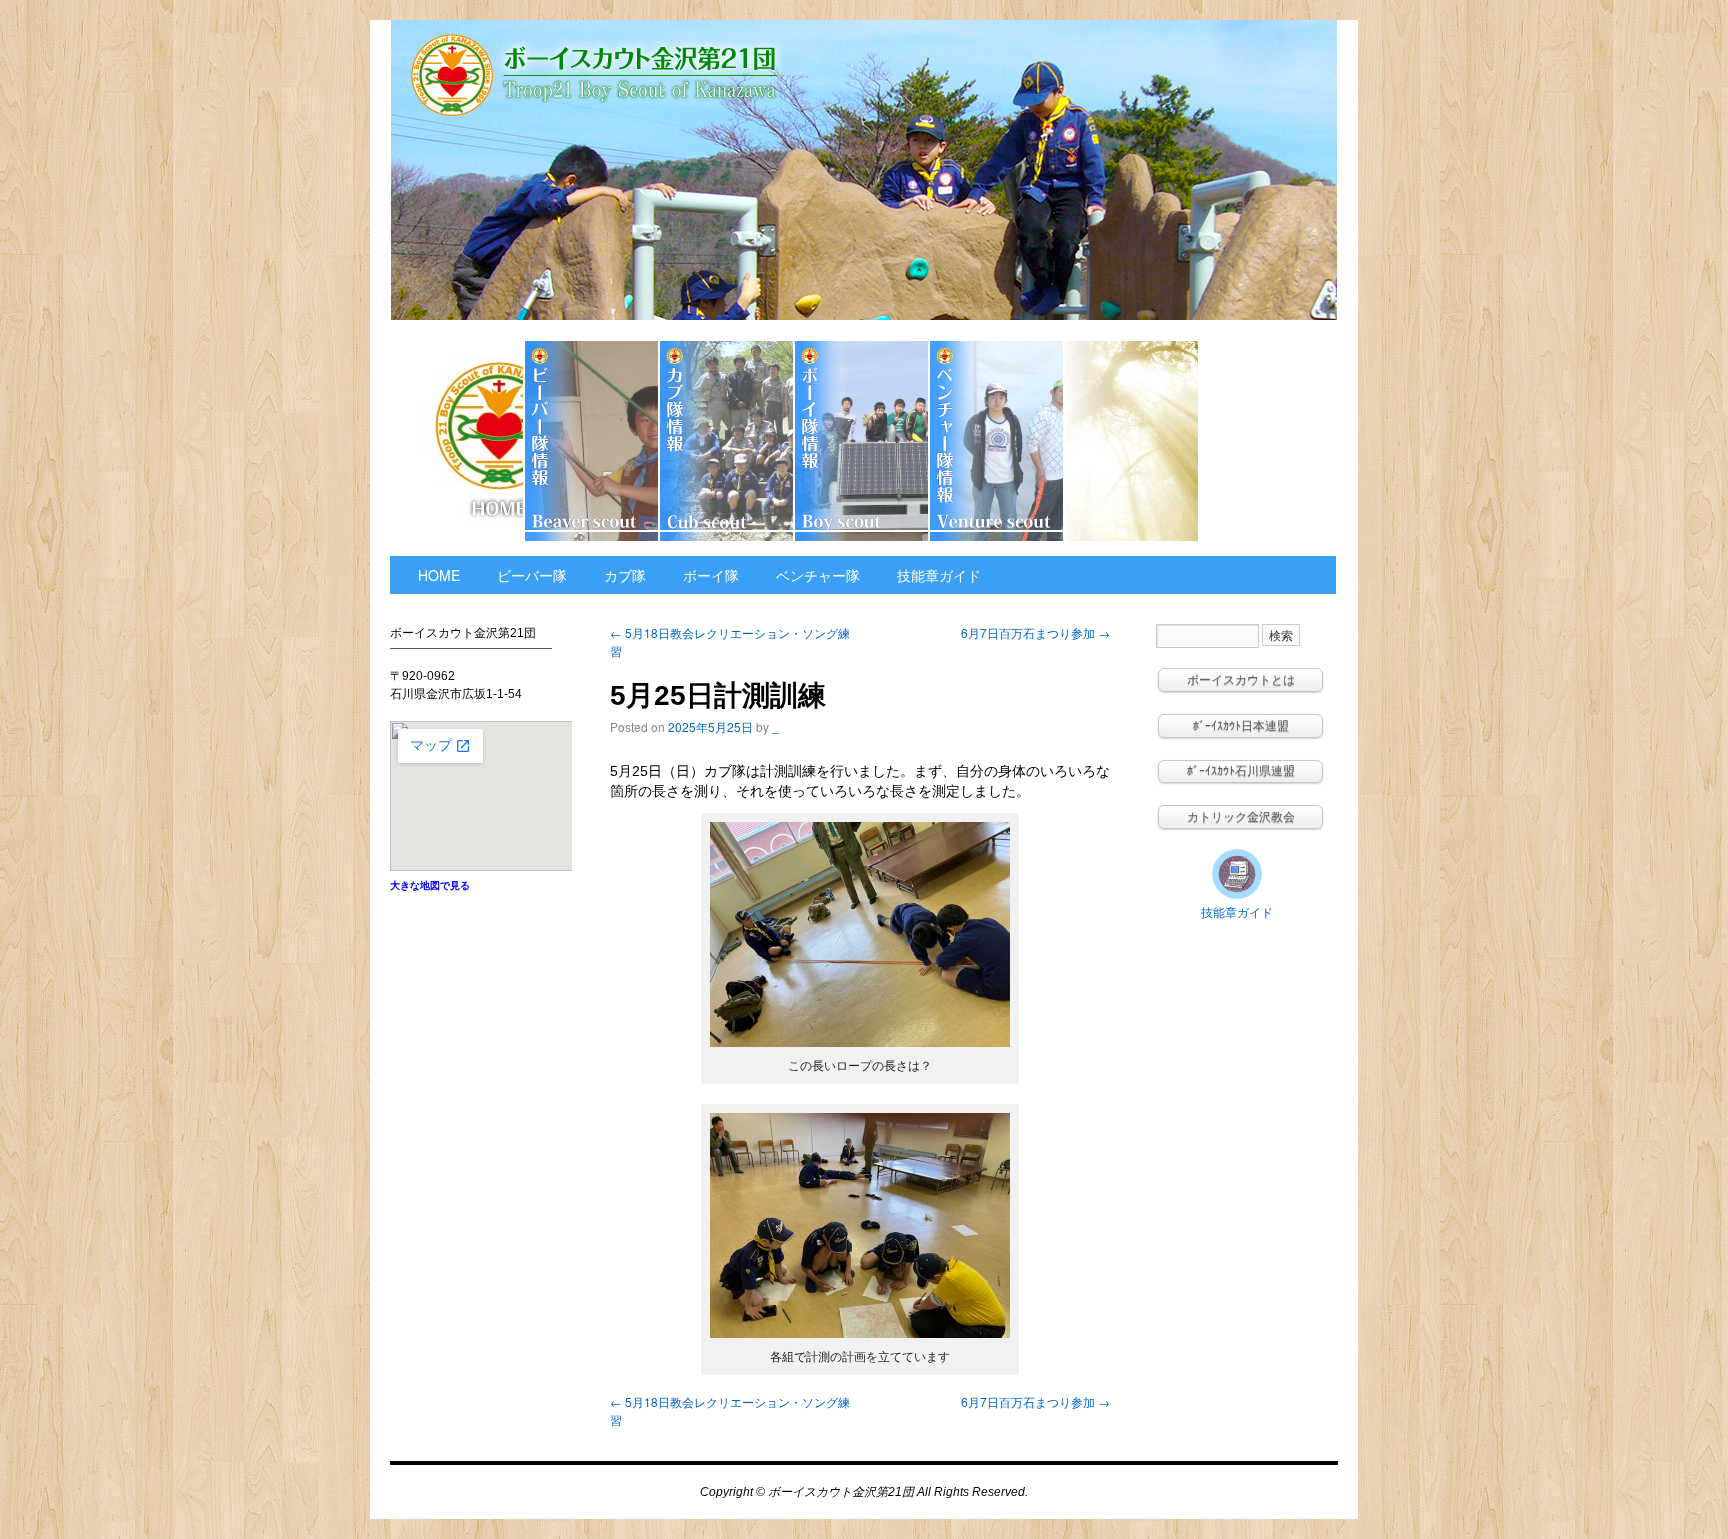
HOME (457, 441)
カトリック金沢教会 (1132, 441)
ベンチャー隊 (997, 441)
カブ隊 (727, 441)
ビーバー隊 (592, 441)
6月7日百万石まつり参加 (1035, 632)
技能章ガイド (1266, 441)
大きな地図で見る (430, 885)
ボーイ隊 (862, 441)
